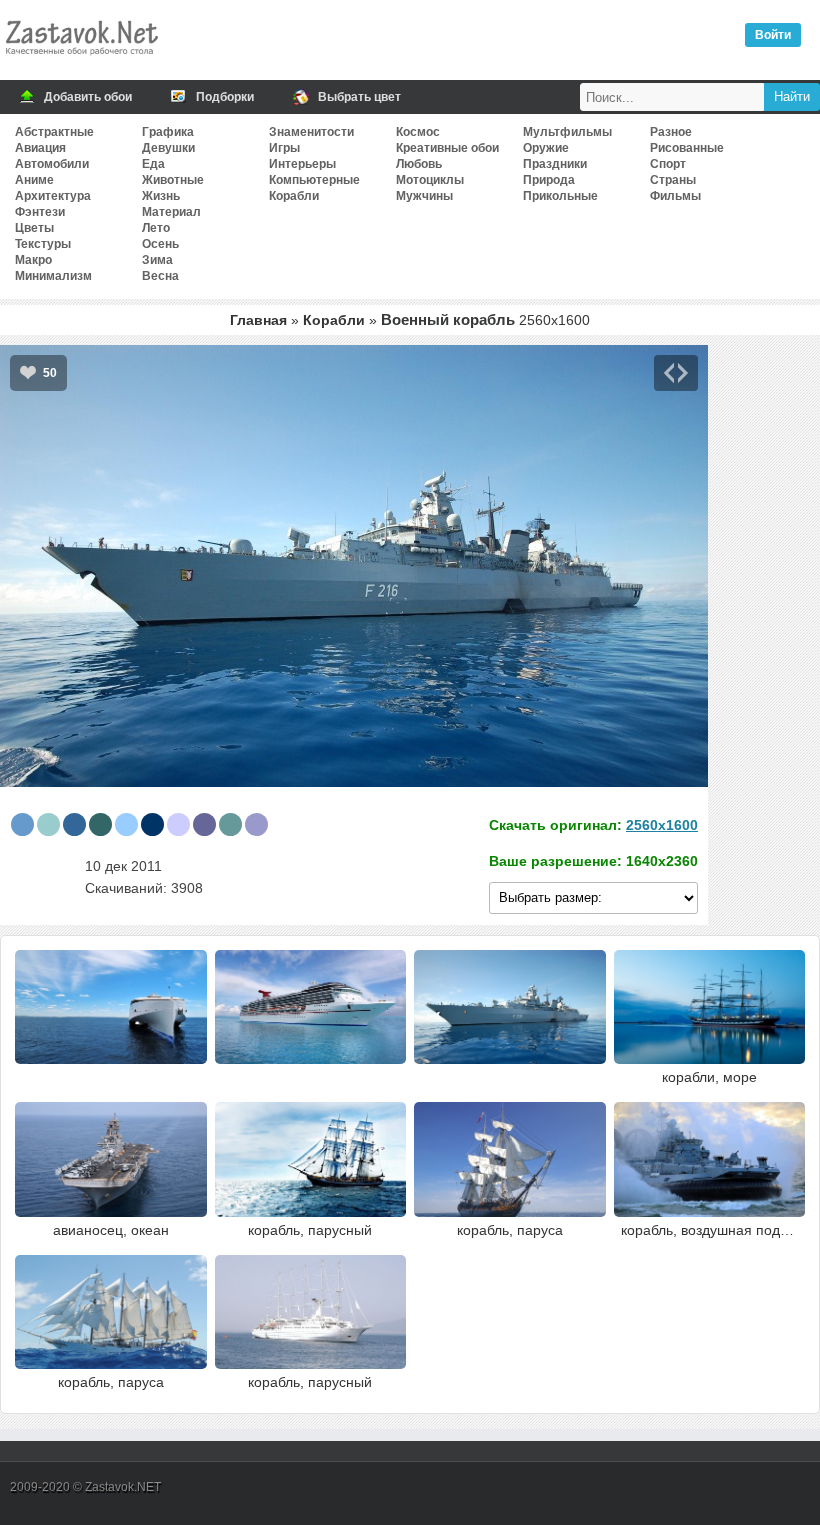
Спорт (668, 164)
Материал (171, 212)
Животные (173, 180)
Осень (160, 244)
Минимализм (53, 276)
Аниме (34, 180)
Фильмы (675, 196)
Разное (671, 132)
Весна (160, 276)
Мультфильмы (567, 132)
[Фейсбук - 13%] (74, 824)
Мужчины (424, 196)
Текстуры (43, 244)
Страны (673, 180)
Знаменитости (311, 132)
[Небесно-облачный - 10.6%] (126, 824)
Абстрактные (54, 132)
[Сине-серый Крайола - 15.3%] (22, 824)
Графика (168, 132)
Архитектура (53, 196)
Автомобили (52, 164)
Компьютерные (314, 180)
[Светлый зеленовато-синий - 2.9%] (230, 824)
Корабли (294, 196)
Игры (284, 148)
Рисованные (687, 148)
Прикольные (560, 196)
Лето (156, 228)
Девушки (168, 148)
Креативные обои (447, 148)
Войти (773, 35)
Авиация (40, 148)
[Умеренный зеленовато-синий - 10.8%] (100, 824)
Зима (157, 260)
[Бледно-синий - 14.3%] (48, 824)
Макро (33, 260)
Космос (418, 132)
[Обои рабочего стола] (81, 60)
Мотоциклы (430, 180)
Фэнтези (40, 212)
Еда (153, 164)
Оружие (546, 148)
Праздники (555, 164)
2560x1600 (662, 825)
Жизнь (161, 196)
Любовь (419, 164)
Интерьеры (302, 164)
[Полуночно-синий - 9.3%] (152, 824)
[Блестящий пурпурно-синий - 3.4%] (204, 824)
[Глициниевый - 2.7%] (256, 824)
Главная (258, 320)
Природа (549, 180)
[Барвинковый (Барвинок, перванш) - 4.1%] (178, 824)
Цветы (34, 228)
